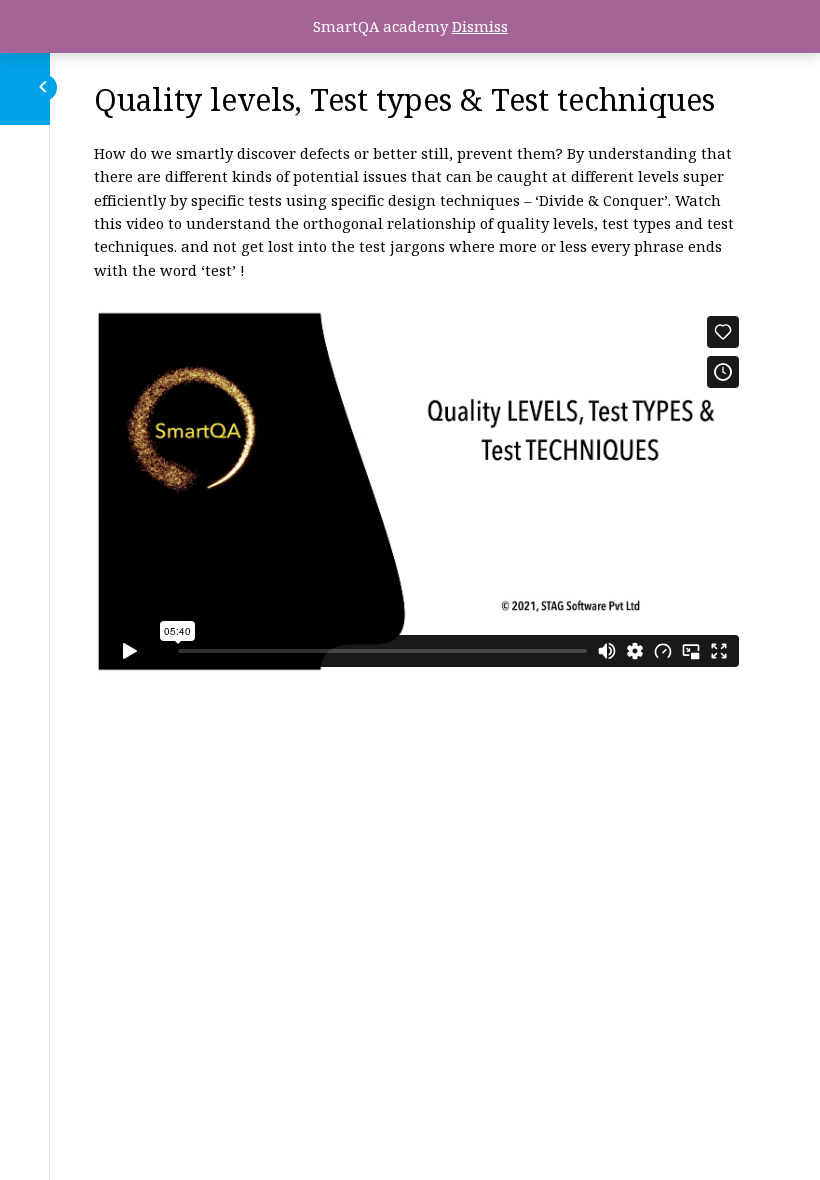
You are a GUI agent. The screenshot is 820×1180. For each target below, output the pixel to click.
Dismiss (480, 26)
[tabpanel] (420, 408)
